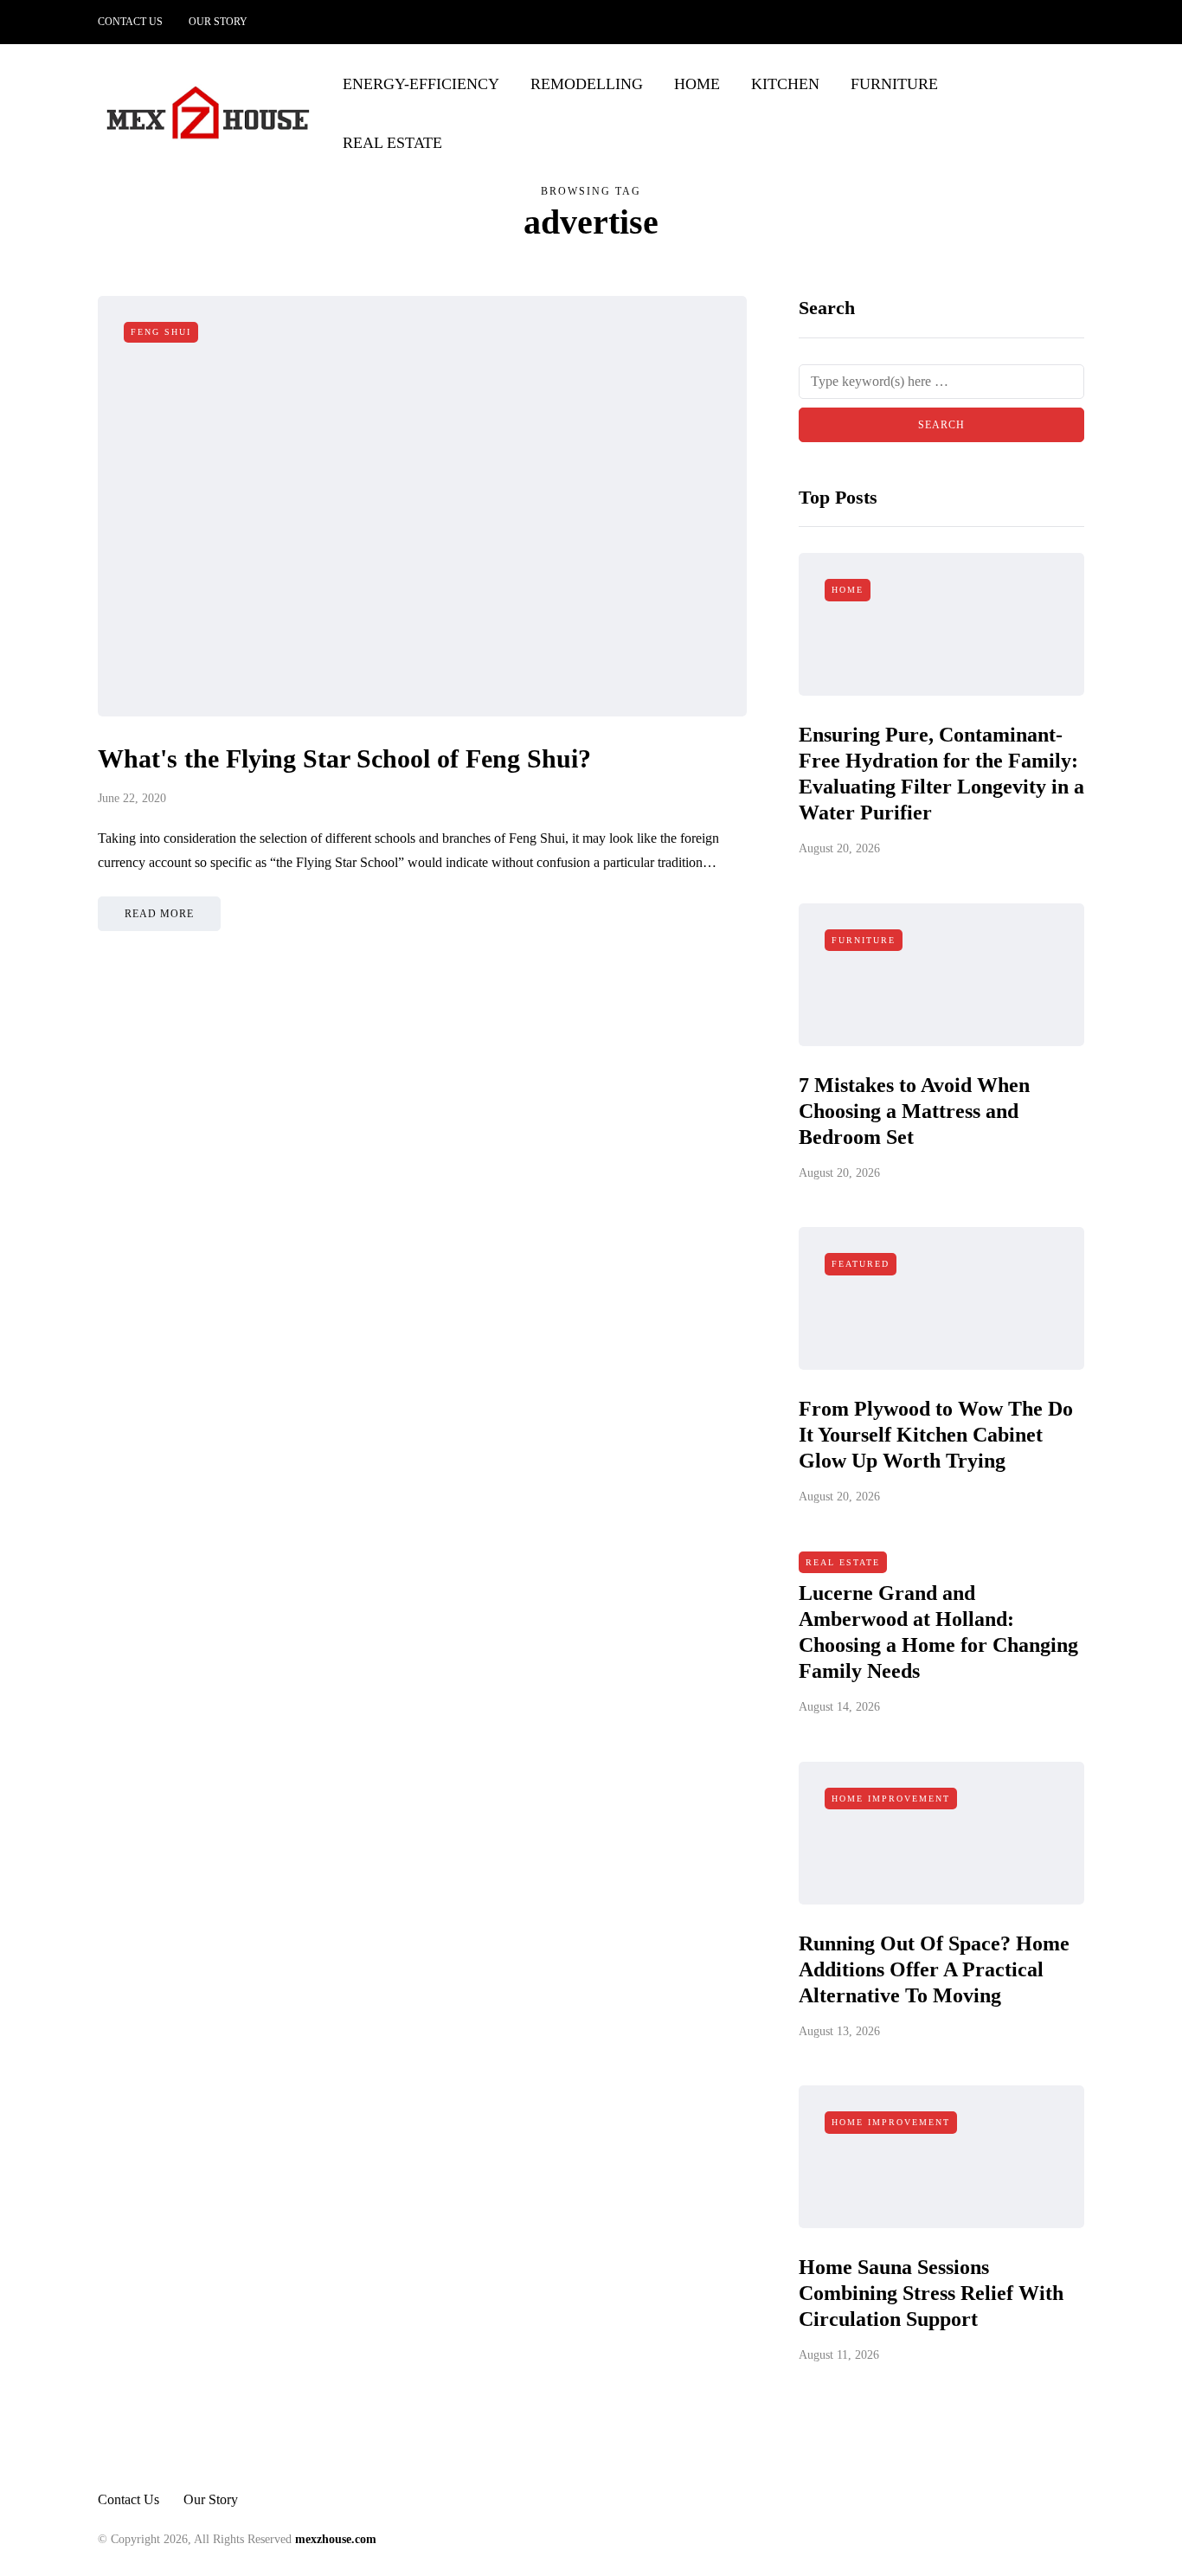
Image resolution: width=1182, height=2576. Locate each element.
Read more (159, 914)
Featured (861, 1264)
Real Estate (392, 143)
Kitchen (785, 84)
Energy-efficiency (421, 84)
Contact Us (130, 22)
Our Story (218, 22)
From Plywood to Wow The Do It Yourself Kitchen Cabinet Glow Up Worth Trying (936, 1435)
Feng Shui (161, 332)
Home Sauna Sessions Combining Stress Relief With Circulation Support (931, 2293)
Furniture (894, 84)
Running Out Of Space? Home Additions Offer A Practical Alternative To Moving (934, 1969)
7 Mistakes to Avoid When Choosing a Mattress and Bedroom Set (914, 1111)
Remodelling (587, 84)
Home (697, 84)
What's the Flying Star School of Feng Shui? (344, 758)
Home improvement (891, 1799)
